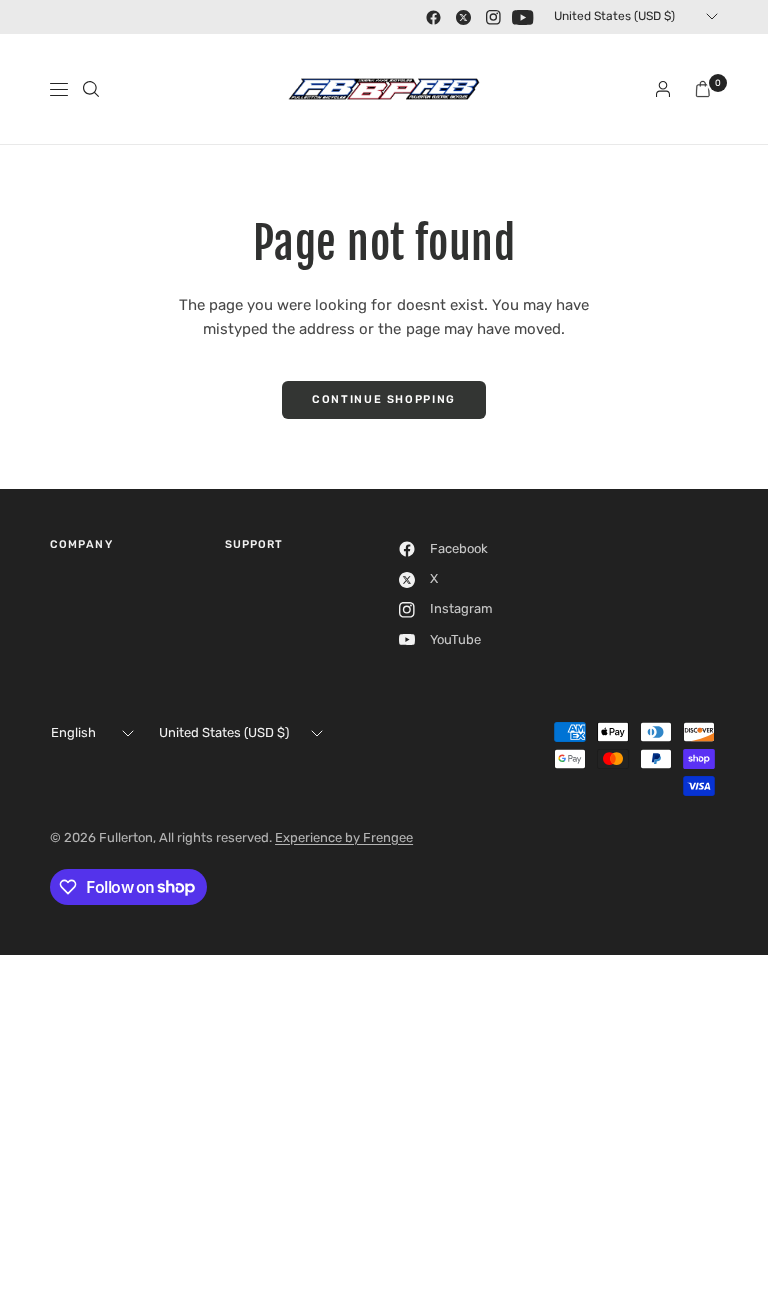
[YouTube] (523, 17)
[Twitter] (463, 17)
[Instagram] (493, 17)
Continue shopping (384, 399)
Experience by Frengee (344, 837)
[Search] (91, 89)
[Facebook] (433, 17)
